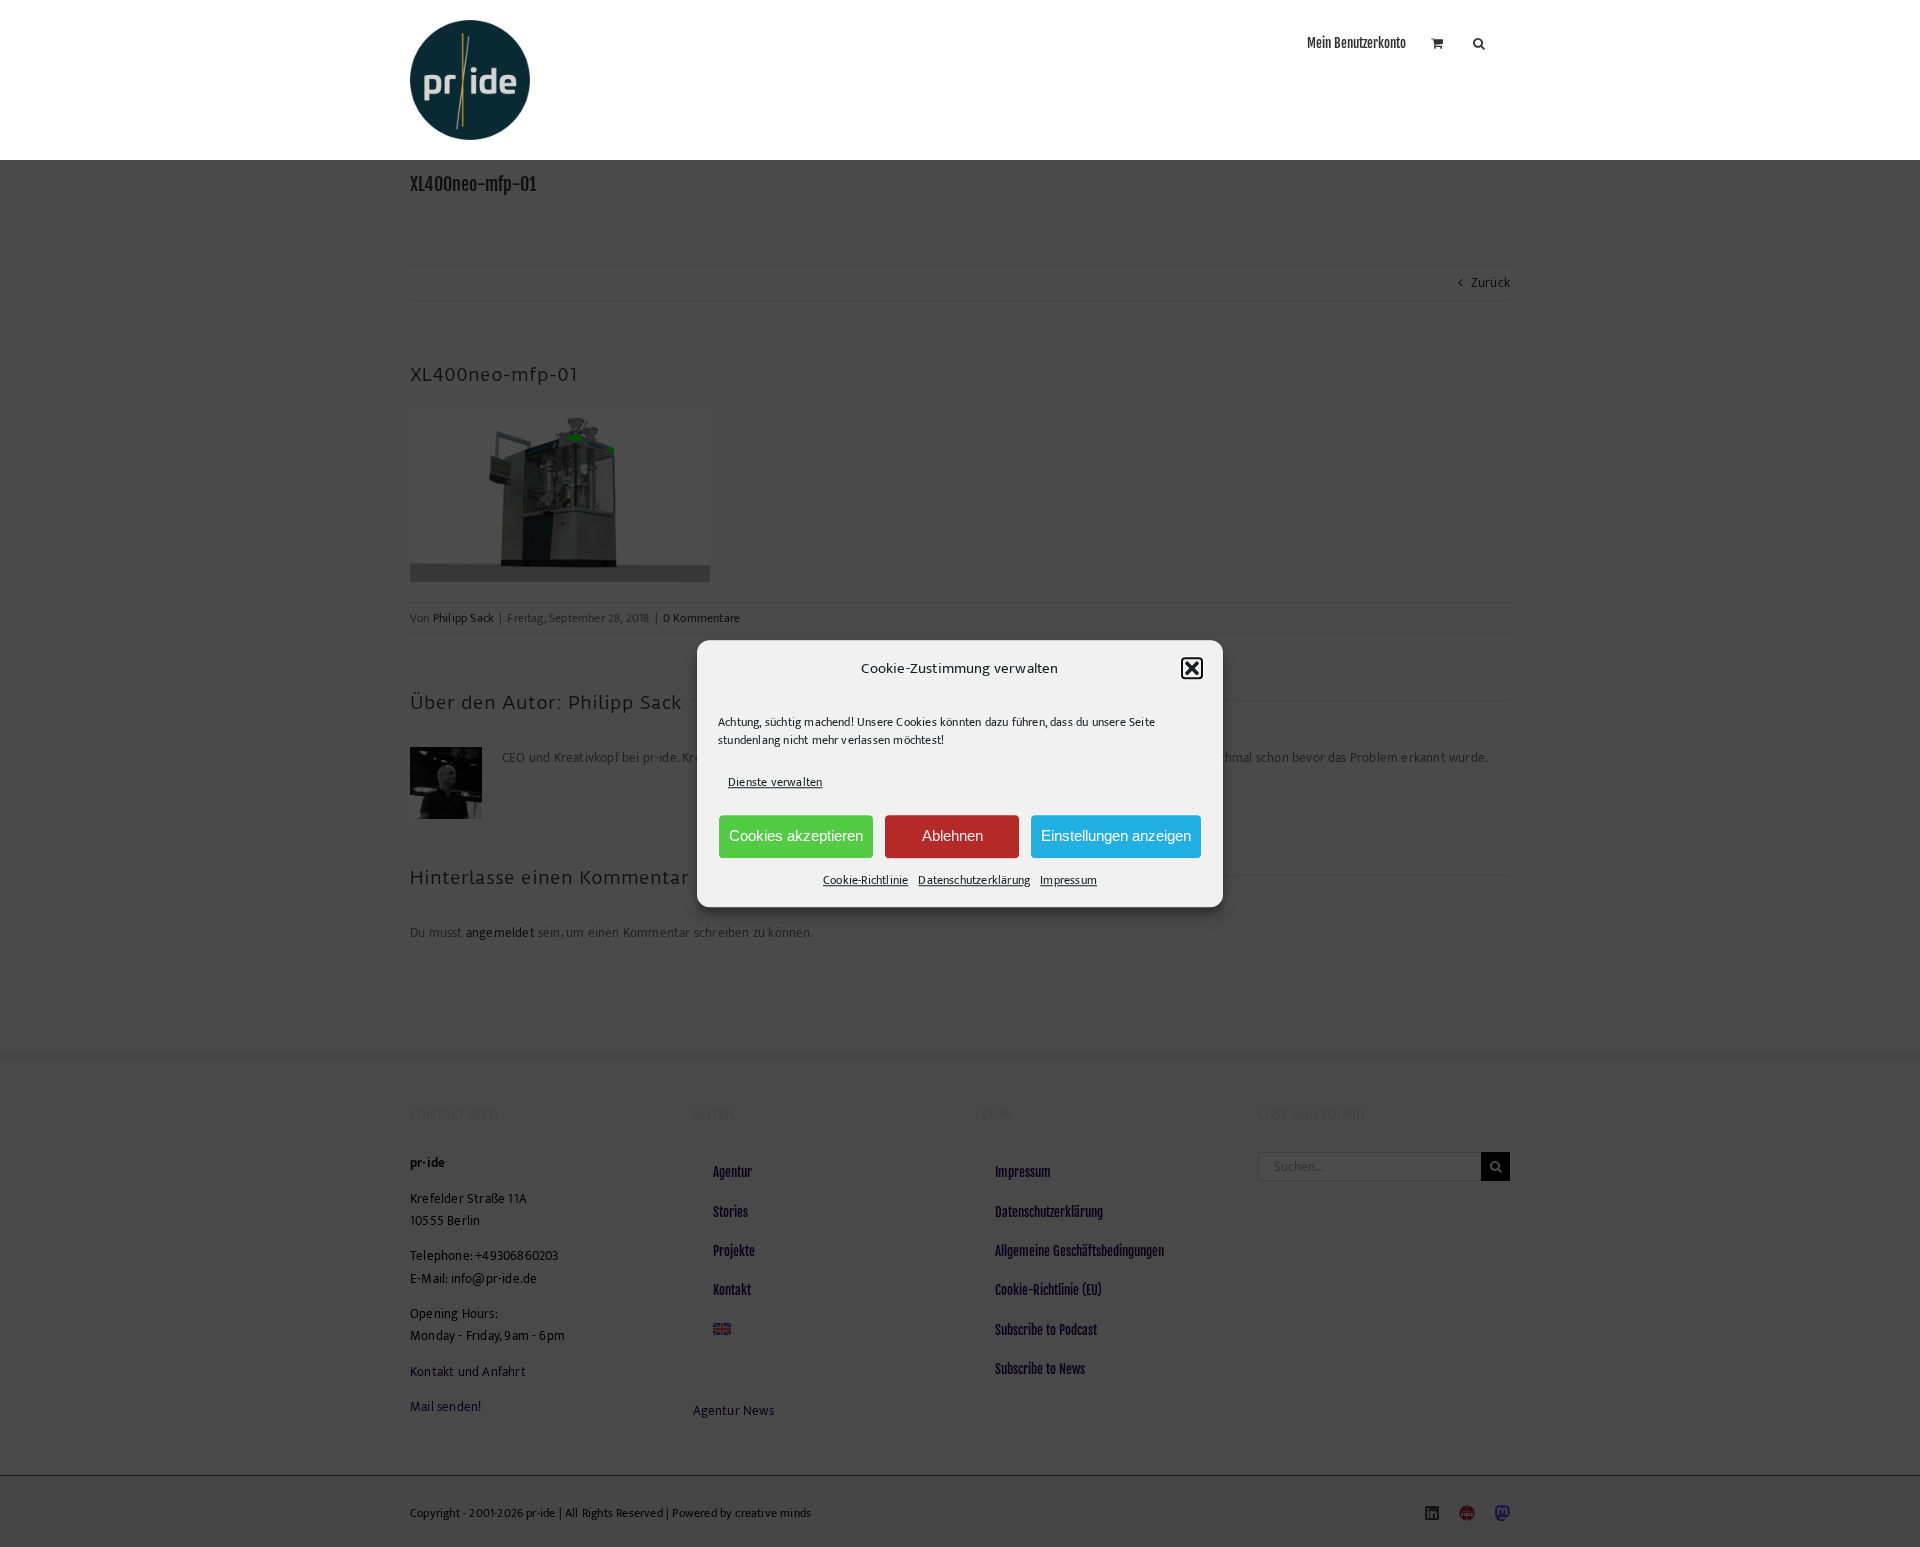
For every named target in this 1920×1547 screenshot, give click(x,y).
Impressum (1068, 880)
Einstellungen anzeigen (1116, 835)
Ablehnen (952, 835)
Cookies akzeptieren (796, 835)
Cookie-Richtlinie (865, 880)
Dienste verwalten (775, 783)
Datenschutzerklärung (974, 880)
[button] (1192, 669)
